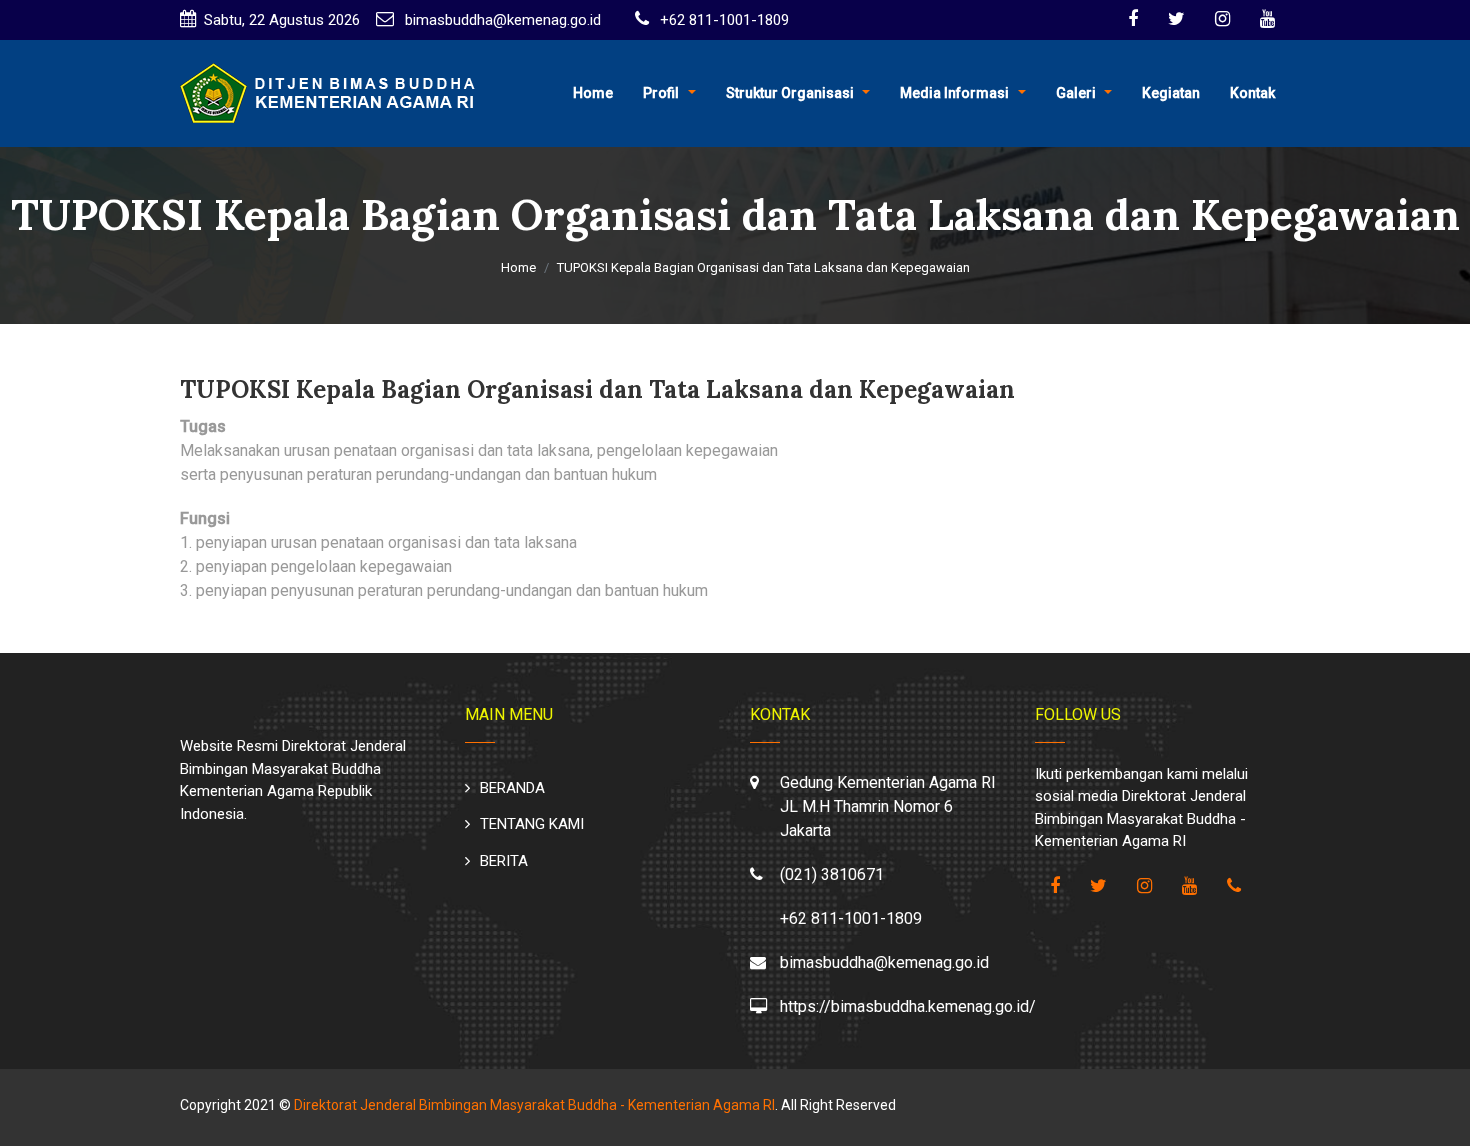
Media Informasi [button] (954, 93)
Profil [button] (661, 93)
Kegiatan (1171, 93)
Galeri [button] (1076, 93)
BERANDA (512, 788)
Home (593, 93)
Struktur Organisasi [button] (790, 93)
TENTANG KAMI (532, 824)
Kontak (1252, 93)
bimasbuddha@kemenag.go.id (501, 20)
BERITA (504, 861)
